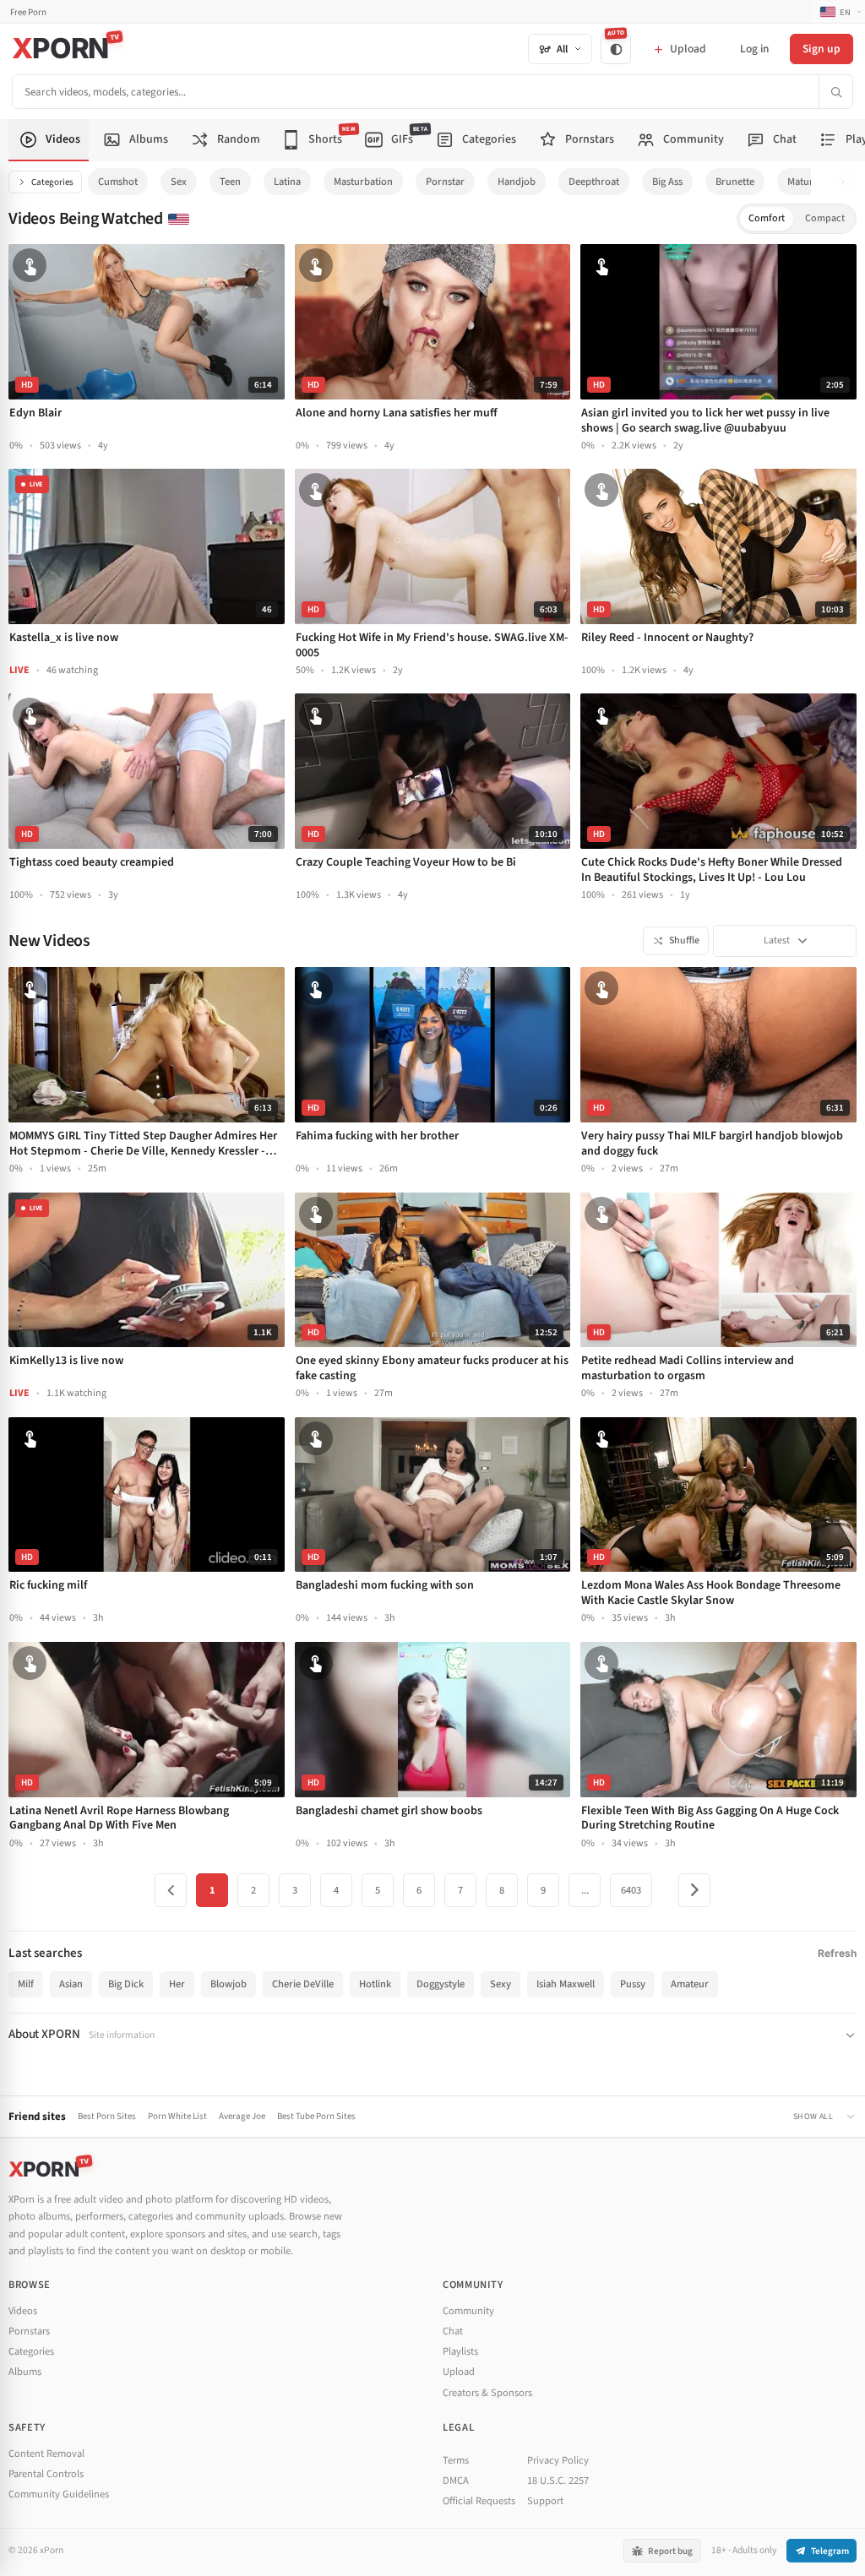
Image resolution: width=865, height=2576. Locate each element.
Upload (459, 2372)
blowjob (228, 1984)
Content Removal (46, 2454)
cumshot (118, 182)
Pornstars (29, 2331)
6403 (631, 1890)
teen (230, 182)
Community (468, 2311)
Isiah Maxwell (566, 1984)
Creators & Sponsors (487, 2393)
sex (179, 182)
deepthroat (594, 182)
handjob (517, 182)
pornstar (445, 182)
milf (26, 1984)
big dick (126, 1984)
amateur (690, 1984)
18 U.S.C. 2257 (558, 2481)
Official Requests (479, 2501)
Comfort (767, 218)
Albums (25, 2372)
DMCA (456, 2481)
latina (287, 182)
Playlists (460, 2351)
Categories (52, 182)
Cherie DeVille (303, 1984)
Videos (23, 2311)
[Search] (835, 92)
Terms (456, 2460)
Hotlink (375, 1984)
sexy (501, 1984)
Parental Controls (46, 2474)
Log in (754, 49)
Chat (453, 2331)
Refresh (837, 1953)
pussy (633, 1984)
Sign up (821, 49)
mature (803, 182)
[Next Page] (694, 1890)
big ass (667, 182)
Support (545, 2501)
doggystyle (441, 1984)
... (585, 1890)
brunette (735, 182)
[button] (847, 182)
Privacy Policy (558, 2460)
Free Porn (28, 12)
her (177, 1984)
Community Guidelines (59, 2494)
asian (71, 1984)
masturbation (363, 182)
